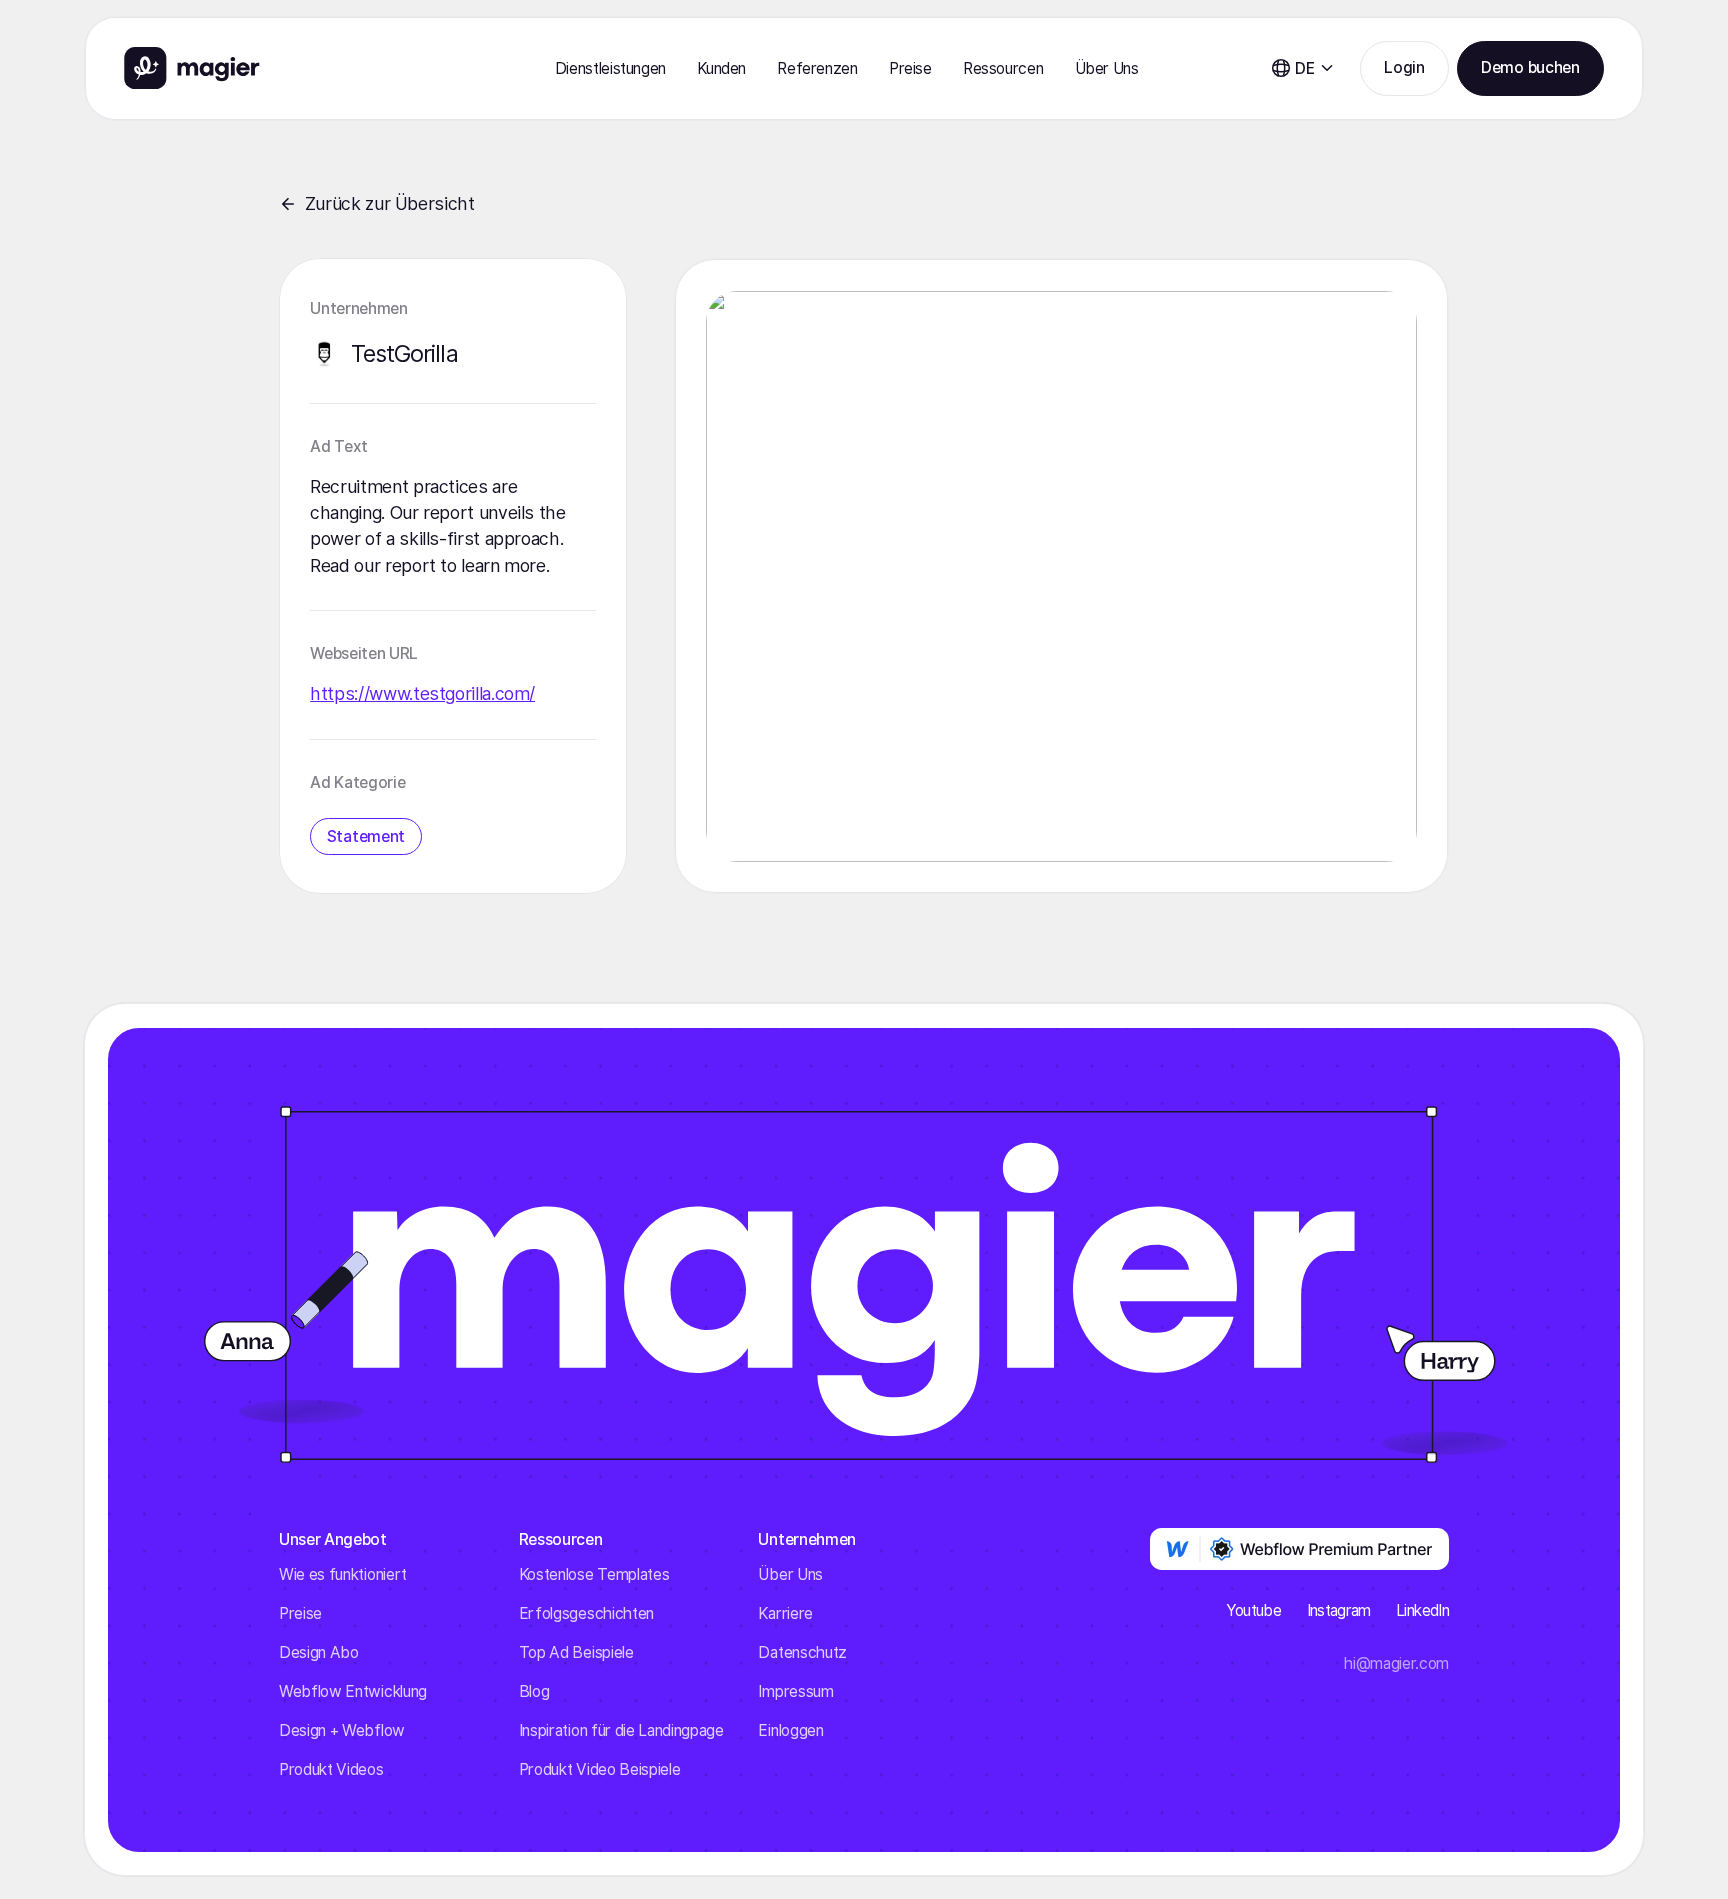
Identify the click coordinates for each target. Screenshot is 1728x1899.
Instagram (1339, 1610)
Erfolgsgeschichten (586, 1613)
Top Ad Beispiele (576, 1652)
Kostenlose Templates (594, 1574)
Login (1404, 67)
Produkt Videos (331, 1769)
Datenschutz (802, 1652)
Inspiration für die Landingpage (621, 1730)
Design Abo (319, 1652)
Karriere (785, 1613)
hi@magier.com (1396, 1663)
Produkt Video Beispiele (600, 1769)
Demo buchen (1530, 67)
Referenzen (817, 68)
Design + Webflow (342, 1730)
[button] (610, 68)
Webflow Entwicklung (353, 1691)
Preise (910, 68)
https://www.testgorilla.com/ (422, 693)
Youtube (1254, 1610)
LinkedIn (1422, 1610)
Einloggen (790, 1730)
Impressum (795, 1691)
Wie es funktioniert (343, 1574)
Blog (534, 1691)
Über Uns (790, 1574)
